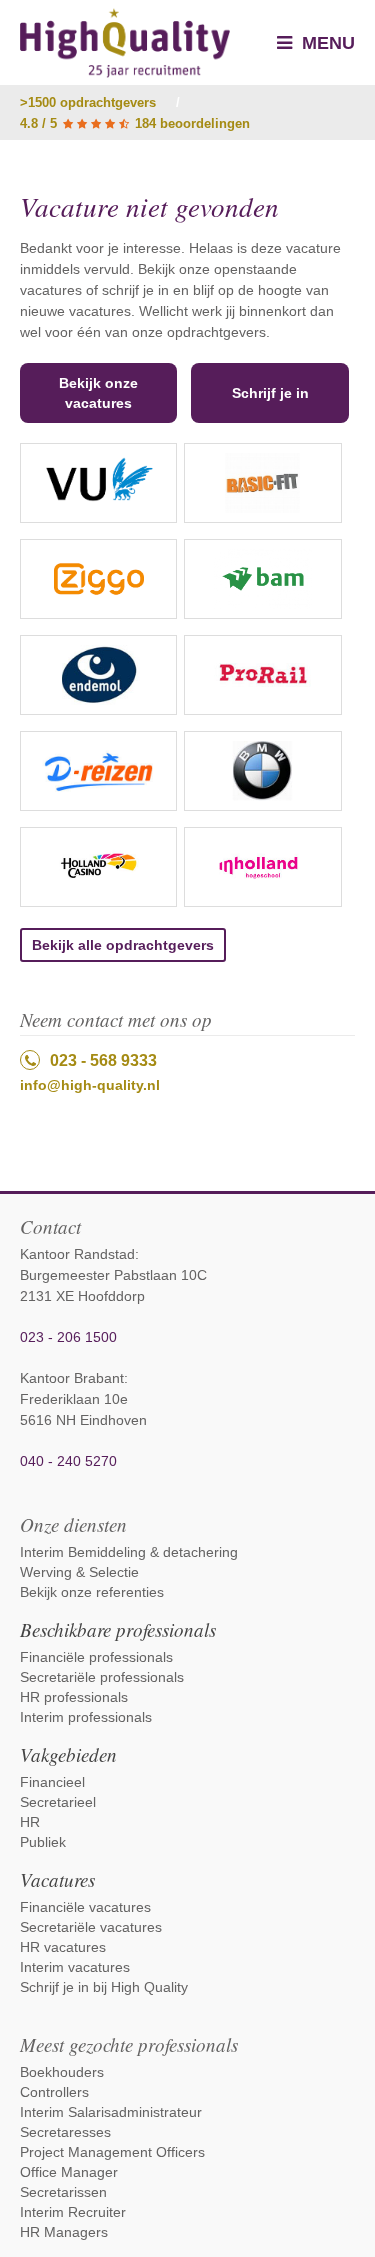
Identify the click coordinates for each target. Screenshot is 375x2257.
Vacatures (57, 1879)
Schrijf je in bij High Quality (104, 1987)
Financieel (52, 1782)
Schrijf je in (270, 393)
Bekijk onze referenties (92, 1592)
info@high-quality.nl (90, 1085)
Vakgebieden (68, 1754)
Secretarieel (58, 1802)
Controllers (54, 2092)
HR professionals (74, 1697)
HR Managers (64, 2232)
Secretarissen (63, 2192)
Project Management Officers (112, 2152)
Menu (326, 43)
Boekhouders (62, 2072)
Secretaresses (65, 2132)
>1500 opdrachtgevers (88, 102)
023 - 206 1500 (68, 1337)
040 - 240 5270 (68, 1461)
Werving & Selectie (79, 1572)
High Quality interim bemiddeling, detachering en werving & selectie (125, 43)
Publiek (43, 1842)
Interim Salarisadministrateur (111, 2112)
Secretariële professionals (102, 1677)
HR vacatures (63, 1947)
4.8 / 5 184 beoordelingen (135, 123)
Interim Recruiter (73, 2212)
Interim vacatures (75, 1967)
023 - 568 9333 (103, 1060)
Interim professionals (86, 1717)
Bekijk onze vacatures (98, 393)
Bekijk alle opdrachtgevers (123, 945)
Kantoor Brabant (72, 1378)
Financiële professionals (96, 1657)
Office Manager (69, 2172)
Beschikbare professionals (118, 1629)
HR (30, 1822)
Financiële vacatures (85, 1907)
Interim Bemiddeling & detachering (129, 1552)
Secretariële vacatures (91, 1927)
